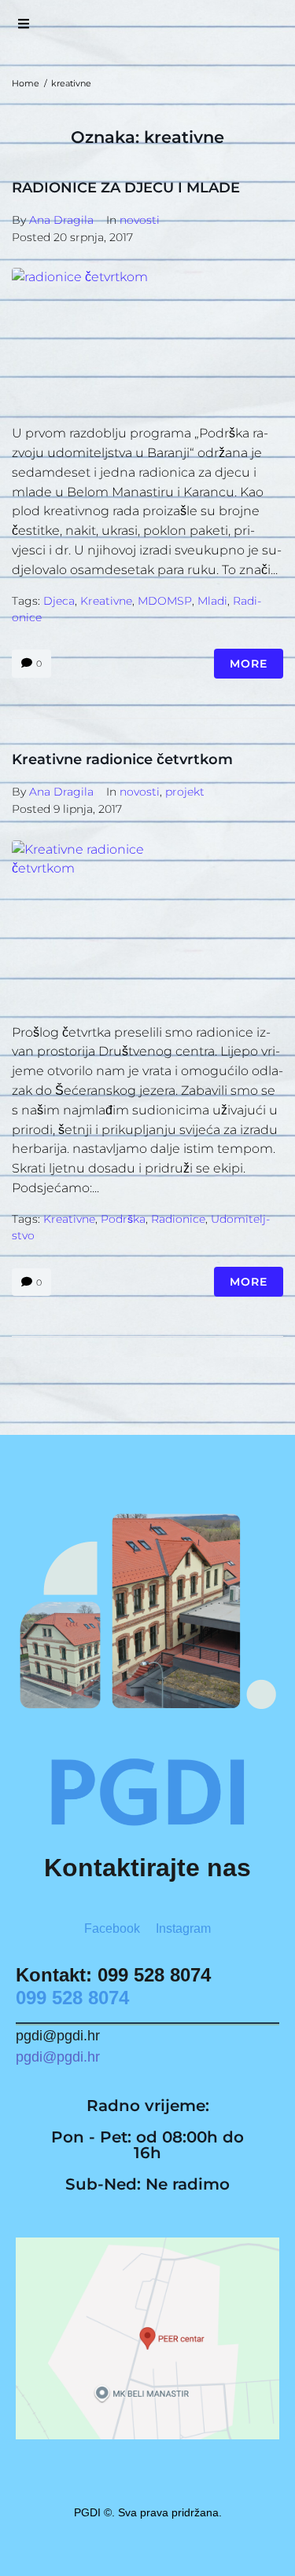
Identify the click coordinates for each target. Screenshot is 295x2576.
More (249, 664)
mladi (212, 601)
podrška (123, 1219)
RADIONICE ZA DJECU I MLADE (126, 188)
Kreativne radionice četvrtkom (122, 759)
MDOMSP (165, 601)
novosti (140, 220)
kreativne (106, 601)
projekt (185, 792)
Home (26, 83)
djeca (59, 601)
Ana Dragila (61, 220)
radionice (178, 1219)
